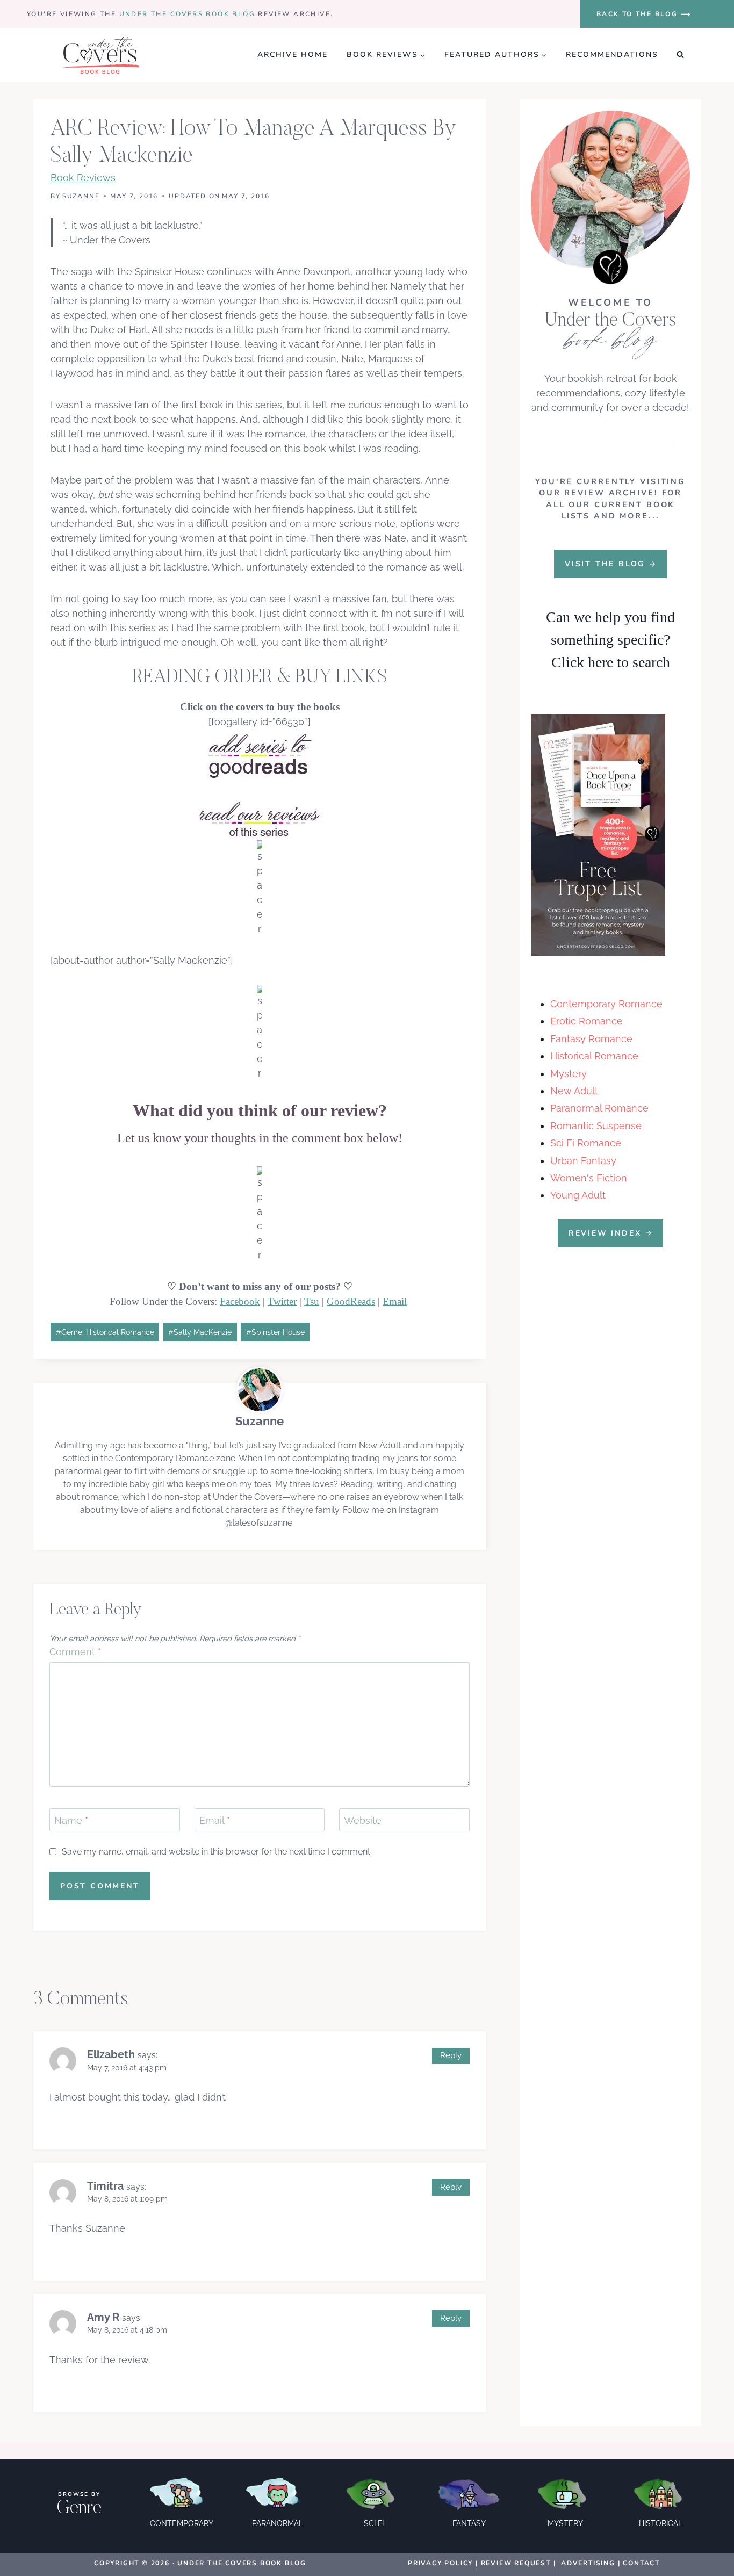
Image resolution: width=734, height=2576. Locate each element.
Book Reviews (83, 178)
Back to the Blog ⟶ (644, 14)
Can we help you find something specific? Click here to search (610, 640)
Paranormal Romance (599, 1108)
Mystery (569, 1074)
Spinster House (275, 1332)
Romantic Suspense (596, 1126)
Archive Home (293, 55)
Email (395, 1301)
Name (71, 1820)
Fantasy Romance (591, 1039)
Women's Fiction (589, 1178)
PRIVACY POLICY (440, 2563)
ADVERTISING (588, 2563)
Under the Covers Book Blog (187, 14)
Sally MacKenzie (200, 1332)
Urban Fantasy (583, 1161)
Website (363, 1820)
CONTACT (641, 2563)
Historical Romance (594, 1056)
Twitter (282, 1301)
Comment (75, 1652)
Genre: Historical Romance (105, 1332)
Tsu (312, 1301)
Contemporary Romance (606, 1004)
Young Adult (578, 1195)
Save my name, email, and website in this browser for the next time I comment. (217, 1852)
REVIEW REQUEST (516, 2563)
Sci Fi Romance (586, 1143)
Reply (451, 2055)
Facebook (240, 1301)
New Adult (574, 1091)
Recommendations (612, 55)
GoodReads (351, 1301)
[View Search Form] (680, 55)
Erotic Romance (587, 1021)
